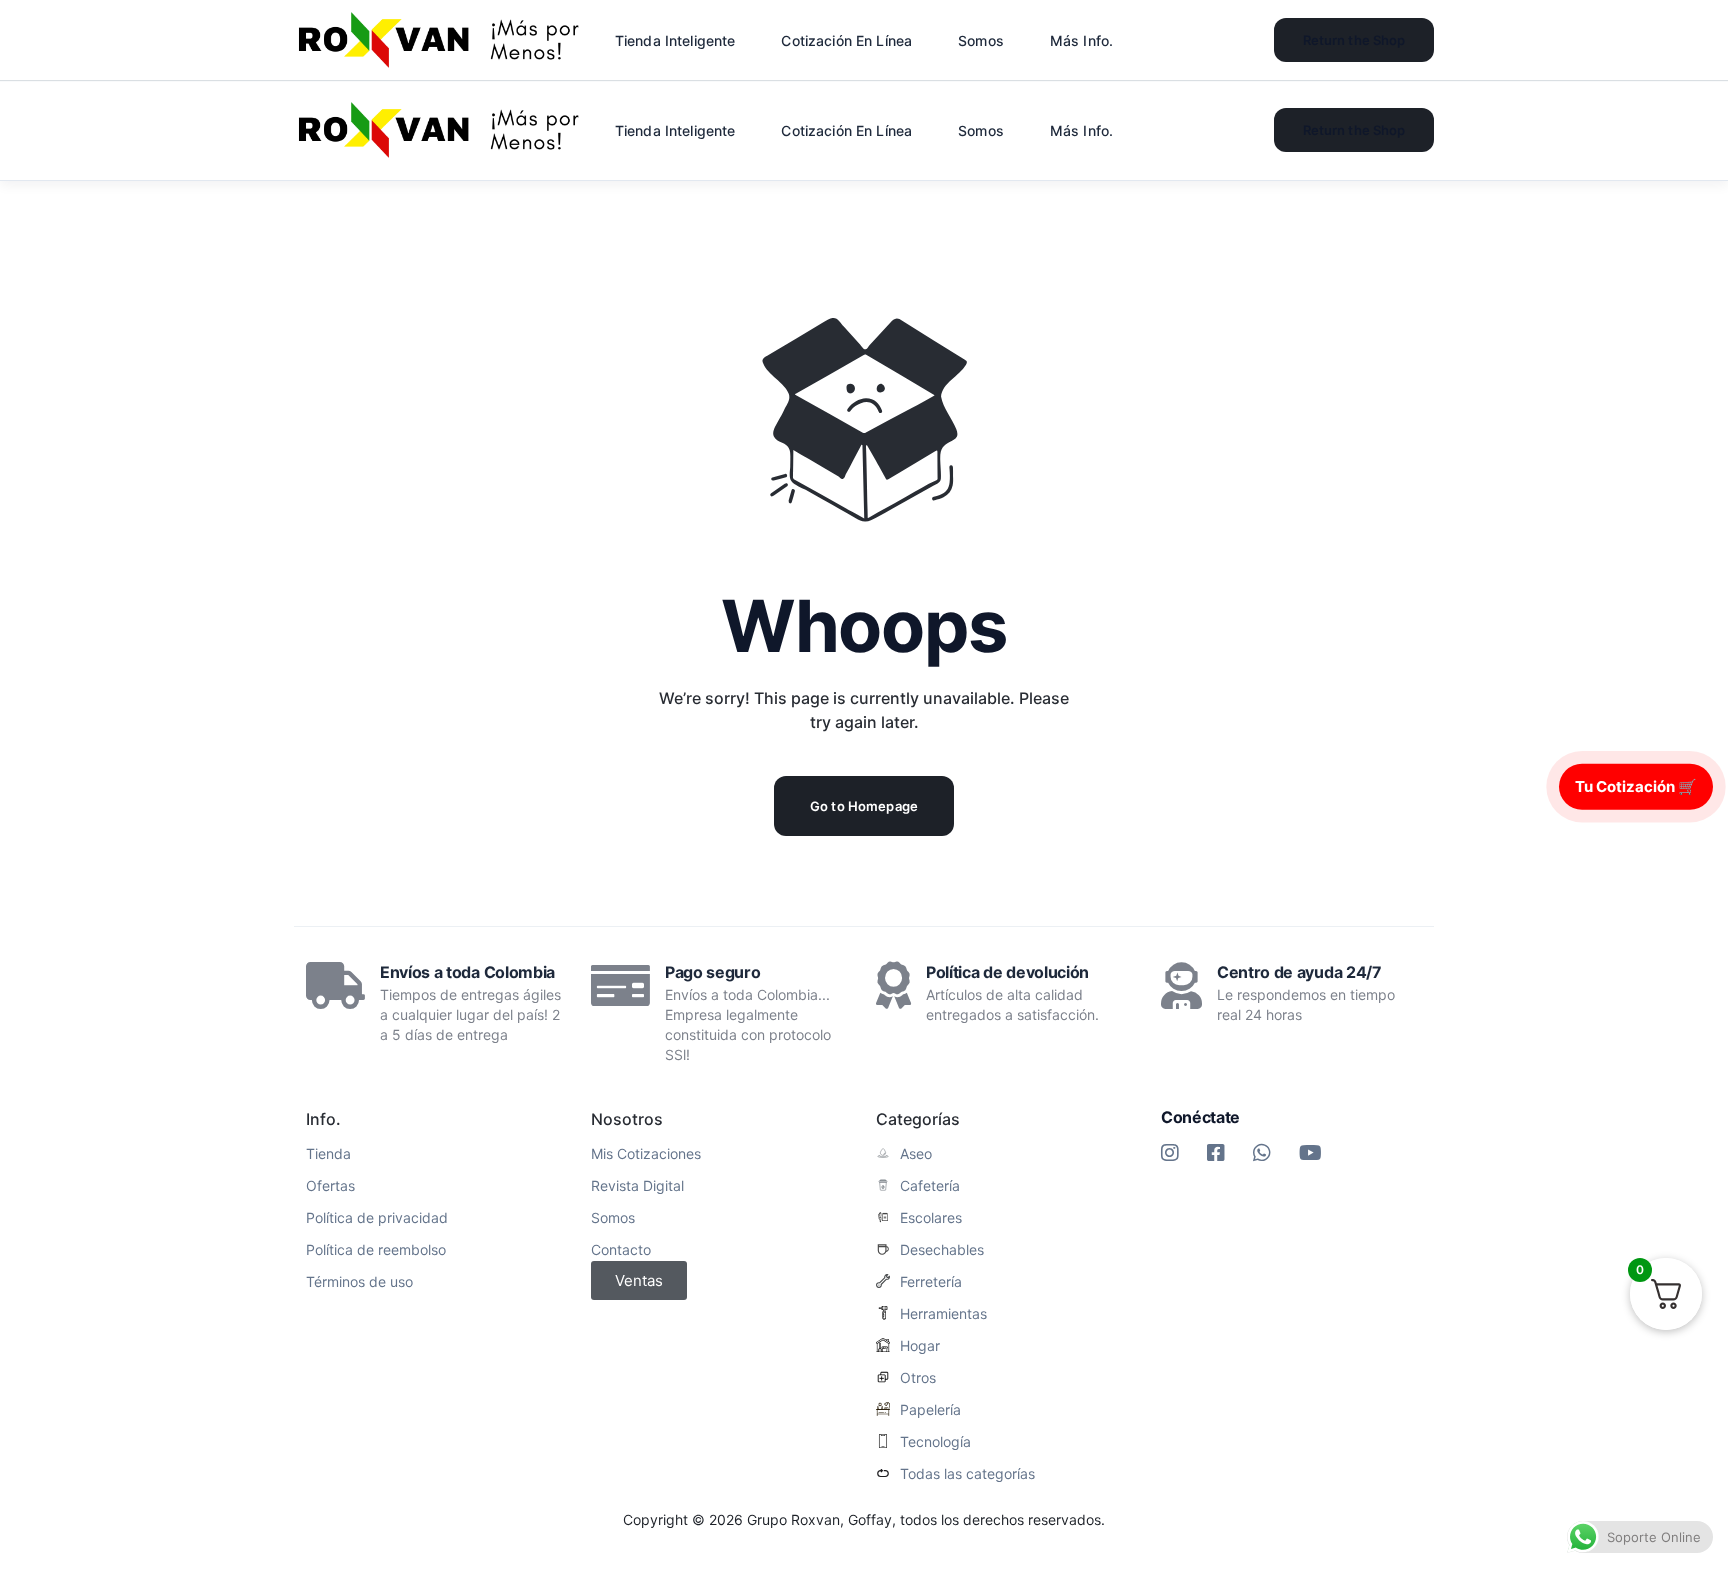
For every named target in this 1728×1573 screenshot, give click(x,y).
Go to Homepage (864, 806)
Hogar (920, 1346)
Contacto (621, 1250)
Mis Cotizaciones (646, 1154)
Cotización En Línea (846, 130)
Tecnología (935, 1442)
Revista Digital (637, 1186)
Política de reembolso (376, 1250)
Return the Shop (1354, 130)
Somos (613, 1218)
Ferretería (931, 1282)
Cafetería (930, 1186)
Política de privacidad (377, 1218)
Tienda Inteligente (675, 130)
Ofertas (330, 1186)
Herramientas (943, 1314)
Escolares (931, 1218)
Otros (918, 1378)
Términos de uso (359, 1282)
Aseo (916, 1154)
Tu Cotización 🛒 (1636, 785)
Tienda (328, 1154)
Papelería (930, 1410)
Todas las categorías (967, 1474)
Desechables (942, 1250)
